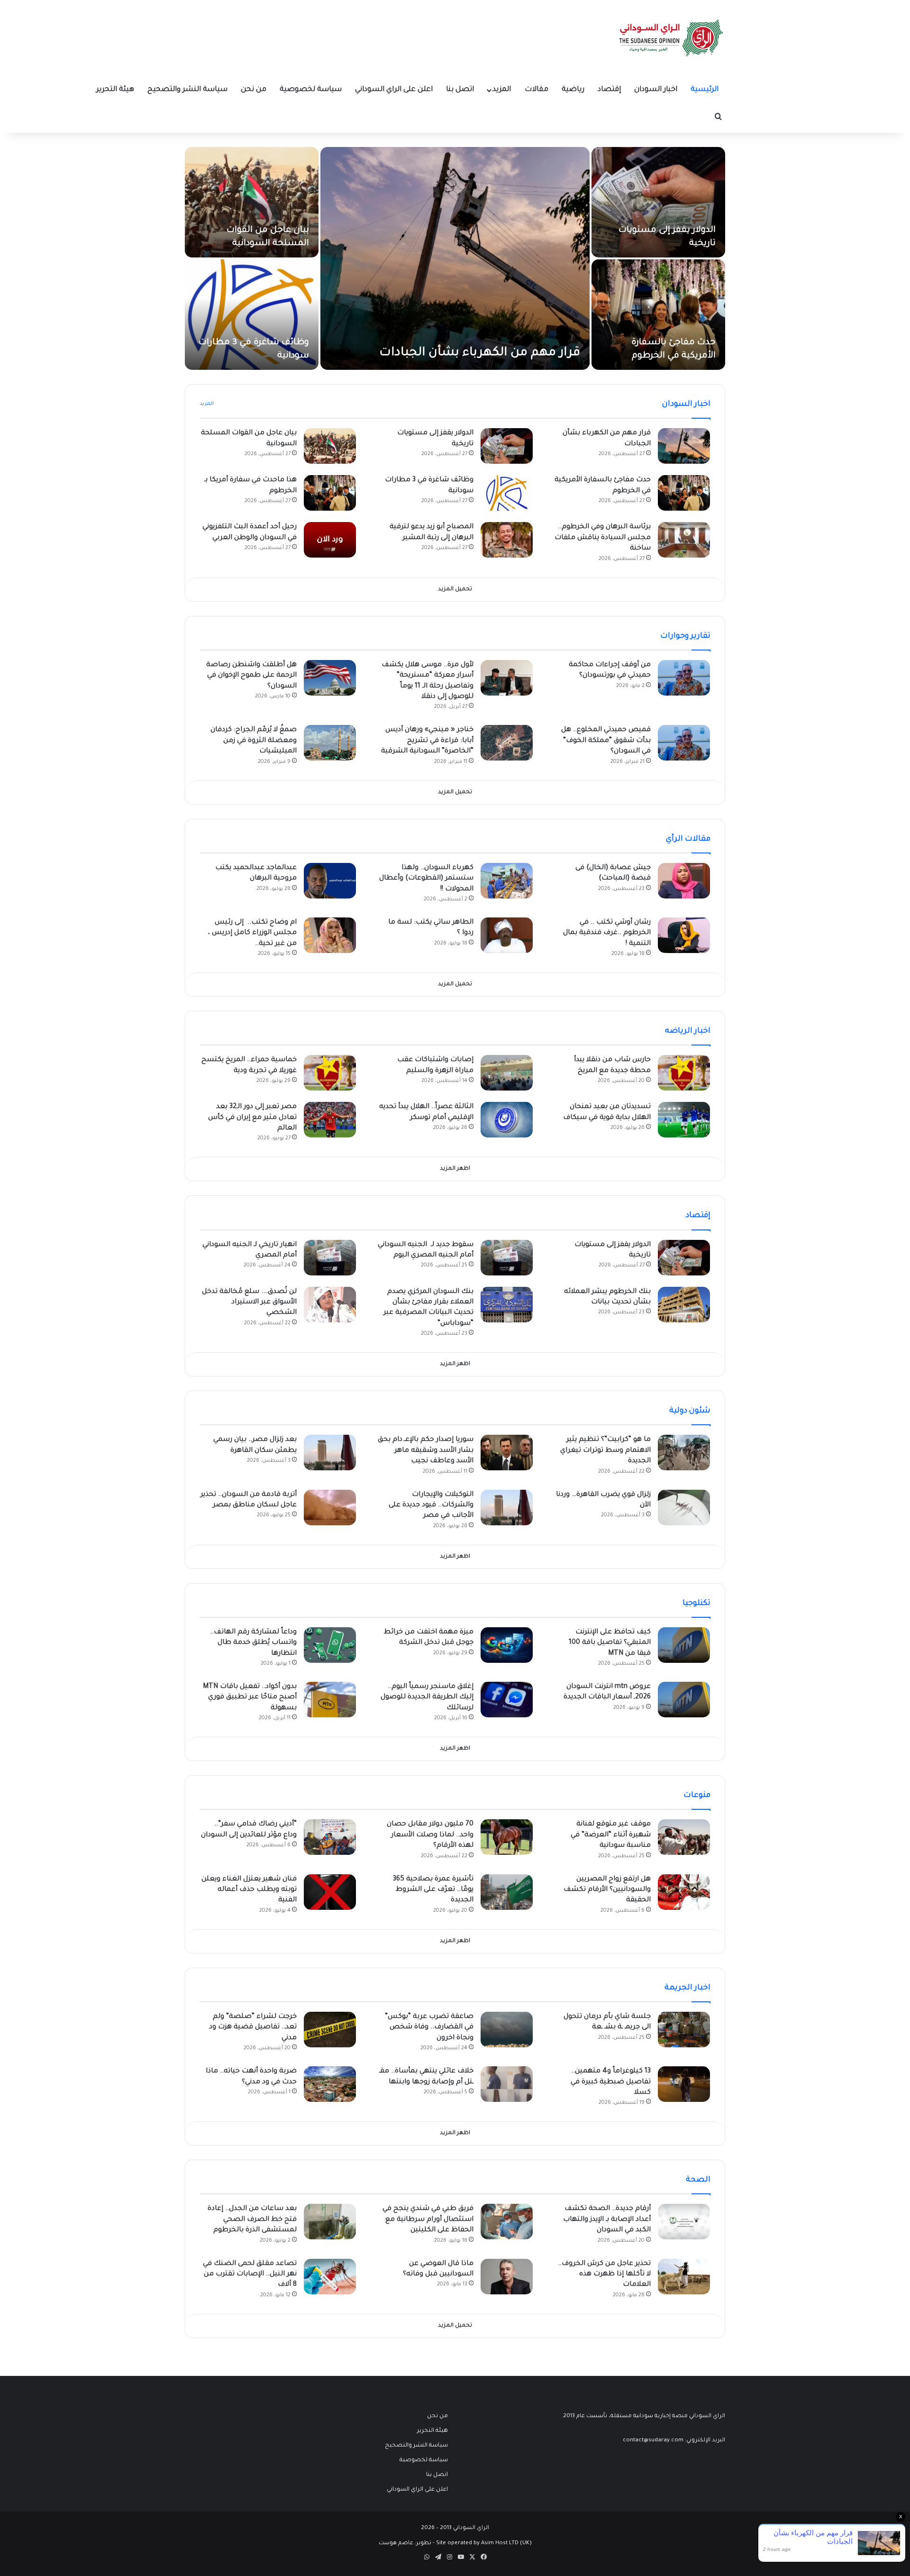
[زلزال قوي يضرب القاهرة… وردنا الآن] (684, 1508)
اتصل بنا (460, 90)
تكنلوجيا (696, 1604)
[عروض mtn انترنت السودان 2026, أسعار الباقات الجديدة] (684, 1700)
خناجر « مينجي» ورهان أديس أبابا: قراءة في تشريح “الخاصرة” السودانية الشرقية (427, 741)
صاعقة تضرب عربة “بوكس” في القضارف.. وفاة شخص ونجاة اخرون (429, 2028)
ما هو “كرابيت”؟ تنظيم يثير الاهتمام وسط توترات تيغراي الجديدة (605, 1451)
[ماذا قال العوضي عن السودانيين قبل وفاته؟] (507, 2277)
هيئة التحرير (115, 90)
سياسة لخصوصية (311, 90)
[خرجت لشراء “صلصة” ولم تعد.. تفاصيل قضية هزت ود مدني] (330, 2030)
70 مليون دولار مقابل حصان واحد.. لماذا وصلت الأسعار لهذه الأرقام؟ (430, 1835)
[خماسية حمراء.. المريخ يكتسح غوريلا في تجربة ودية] (330, 1073)
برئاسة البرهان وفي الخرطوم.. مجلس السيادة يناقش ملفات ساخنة (603, 538)
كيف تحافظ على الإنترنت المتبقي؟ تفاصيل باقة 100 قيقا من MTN (610, 1643)
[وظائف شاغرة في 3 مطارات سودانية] (252, 315)
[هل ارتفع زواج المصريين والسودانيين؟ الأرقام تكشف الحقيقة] (684, 1892)
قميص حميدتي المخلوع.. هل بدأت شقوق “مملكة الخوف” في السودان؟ (606, 741)
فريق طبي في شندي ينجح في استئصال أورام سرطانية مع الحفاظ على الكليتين (428, 2220)
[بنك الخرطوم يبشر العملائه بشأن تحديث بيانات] (684, 1305)
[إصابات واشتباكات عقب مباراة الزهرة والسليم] (507, 1073)
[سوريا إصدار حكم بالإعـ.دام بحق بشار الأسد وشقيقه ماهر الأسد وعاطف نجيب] (507, 1453)
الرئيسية (705, 90)
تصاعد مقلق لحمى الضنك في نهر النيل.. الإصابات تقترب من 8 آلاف (250, 2275)
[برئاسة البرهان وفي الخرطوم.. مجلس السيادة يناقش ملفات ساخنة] (684, 540)
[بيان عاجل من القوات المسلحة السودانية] (252, 202)
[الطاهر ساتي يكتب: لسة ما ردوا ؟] (507, 935)
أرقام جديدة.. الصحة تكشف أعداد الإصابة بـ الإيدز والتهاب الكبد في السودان (607, 2220)
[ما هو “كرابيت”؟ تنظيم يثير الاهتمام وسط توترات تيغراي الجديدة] (684, 1453)
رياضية (573, 90)
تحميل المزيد (455, 590)
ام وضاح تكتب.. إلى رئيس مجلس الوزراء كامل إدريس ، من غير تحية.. (252, 933)
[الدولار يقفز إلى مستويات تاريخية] (658, 202)
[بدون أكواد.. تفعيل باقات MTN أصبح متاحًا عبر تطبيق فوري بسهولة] (330, 1700)
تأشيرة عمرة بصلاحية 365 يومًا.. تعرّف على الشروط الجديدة (433, 1890)
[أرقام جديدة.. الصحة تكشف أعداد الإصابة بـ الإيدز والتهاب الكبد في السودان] (684, 2222)
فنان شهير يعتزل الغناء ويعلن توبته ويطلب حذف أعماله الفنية (249, 1890)
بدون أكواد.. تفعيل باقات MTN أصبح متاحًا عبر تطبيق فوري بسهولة (250, 1698)
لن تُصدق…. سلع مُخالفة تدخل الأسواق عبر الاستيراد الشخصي (249, 1303)
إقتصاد (609, 90)
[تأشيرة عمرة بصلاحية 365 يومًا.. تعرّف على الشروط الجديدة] (507, 1892)
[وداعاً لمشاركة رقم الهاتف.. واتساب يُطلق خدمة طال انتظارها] (330, 1645)
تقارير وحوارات (685, 636)
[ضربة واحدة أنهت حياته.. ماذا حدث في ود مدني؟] (330, 2084)
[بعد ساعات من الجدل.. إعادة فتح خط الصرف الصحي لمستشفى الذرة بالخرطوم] (330, 2222)
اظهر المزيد (455, 1169)
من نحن (254, 90)
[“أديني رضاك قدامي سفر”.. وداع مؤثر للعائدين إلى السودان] (330, 1837)
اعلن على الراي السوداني (394, 90)
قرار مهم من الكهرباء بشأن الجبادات (480, 353)
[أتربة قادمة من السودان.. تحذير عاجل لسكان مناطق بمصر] (330, 1508)
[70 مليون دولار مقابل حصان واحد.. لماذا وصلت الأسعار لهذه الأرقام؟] (507, 1837)
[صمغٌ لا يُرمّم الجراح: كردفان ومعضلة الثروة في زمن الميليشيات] (330, 743)
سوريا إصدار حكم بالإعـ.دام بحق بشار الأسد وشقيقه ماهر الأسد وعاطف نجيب (426, 1451)
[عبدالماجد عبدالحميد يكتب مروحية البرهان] (330, 881)
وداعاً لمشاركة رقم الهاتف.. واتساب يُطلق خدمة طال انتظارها (253, 1643)
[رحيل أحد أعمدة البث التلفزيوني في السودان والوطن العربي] (330, 540)
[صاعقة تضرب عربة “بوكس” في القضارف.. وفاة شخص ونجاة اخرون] (507, 2030)
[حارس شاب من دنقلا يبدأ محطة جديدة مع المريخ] (684, 1073)
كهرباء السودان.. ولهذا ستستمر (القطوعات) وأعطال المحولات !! (426, 879)
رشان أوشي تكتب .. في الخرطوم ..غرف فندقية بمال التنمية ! (607, 933)
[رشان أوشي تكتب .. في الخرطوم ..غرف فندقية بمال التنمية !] (684, 935)
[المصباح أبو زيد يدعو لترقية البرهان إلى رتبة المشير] (507, 540)
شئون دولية (690, 1411)
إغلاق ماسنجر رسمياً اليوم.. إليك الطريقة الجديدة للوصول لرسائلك (427, 1698)
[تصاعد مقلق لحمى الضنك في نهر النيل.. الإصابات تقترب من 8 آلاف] (330, 2277)
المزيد (502, 90)
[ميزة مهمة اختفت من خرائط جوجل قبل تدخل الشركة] (507, 1645)
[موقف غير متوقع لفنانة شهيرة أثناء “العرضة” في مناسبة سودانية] (684, 1837)
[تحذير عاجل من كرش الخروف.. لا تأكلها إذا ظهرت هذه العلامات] (684, 2277)
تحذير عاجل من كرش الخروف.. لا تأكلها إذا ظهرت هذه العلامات (604, 2275)
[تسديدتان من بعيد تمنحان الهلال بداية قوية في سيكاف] (684, 1120)
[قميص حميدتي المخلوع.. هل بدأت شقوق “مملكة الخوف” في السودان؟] (684, 743)
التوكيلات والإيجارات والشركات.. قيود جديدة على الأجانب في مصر (431, 1506)
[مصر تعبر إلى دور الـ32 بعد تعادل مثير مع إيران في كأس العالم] (330, 1120)
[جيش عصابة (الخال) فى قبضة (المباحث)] (684, 881)
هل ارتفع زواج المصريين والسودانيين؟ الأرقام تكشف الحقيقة (607, 1890)
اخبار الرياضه (688, 1031)
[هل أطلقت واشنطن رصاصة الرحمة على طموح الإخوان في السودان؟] (330, 678)
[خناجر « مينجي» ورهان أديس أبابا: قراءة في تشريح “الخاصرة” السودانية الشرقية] (507, 743)
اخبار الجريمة (687, 1988)
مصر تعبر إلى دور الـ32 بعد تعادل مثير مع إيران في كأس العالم (252, 1118)
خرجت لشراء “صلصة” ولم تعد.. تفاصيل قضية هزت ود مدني (253, 2028)
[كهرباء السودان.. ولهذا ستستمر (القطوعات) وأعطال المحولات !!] (507, 881)
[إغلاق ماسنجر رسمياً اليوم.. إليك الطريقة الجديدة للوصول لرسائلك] (507, 1700)
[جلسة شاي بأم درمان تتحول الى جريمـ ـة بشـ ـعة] (684, 2030)
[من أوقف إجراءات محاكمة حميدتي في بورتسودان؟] (684, 678)
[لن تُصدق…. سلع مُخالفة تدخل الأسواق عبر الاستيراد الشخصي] (330, 1305)
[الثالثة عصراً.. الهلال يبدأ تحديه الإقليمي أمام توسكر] (507, 1120)
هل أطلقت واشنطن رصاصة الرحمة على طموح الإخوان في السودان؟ (251, 676)
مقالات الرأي (688, 839)
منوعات (697, 1796)
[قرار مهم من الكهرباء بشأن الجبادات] (455, 258)
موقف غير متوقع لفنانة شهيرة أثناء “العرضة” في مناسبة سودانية (611, 1835)
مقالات (537, 90)
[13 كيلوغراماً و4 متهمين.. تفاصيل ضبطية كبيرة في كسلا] (684, 2084)
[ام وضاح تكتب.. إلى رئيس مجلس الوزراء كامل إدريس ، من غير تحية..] (330, 935)
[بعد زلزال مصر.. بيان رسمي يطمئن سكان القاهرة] (330, 1453)
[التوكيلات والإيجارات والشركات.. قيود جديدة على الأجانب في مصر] (507, 1508)
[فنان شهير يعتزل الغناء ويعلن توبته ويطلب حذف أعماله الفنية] (330, 1892)
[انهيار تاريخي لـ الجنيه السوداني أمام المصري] (330, 1258)
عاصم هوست (396, 2544)
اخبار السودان (656, 90)
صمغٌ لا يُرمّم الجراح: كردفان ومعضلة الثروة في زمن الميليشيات (254, 741)
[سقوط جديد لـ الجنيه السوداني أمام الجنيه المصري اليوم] (507, 1258)
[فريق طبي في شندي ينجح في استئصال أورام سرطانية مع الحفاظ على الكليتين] (507, 2222)
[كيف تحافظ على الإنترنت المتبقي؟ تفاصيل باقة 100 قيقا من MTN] (684, 1645)
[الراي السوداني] (672, 38)
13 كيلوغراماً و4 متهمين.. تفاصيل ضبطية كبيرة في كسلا (611, 2082)
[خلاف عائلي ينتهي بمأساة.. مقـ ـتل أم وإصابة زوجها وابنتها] (507, 2084)
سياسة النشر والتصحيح (187, 90)
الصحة (698, 2180)
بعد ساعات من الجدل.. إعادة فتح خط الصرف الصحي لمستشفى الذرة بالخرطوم (252, 2220)
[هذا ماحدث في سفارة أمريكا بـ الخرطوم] (330, 493)
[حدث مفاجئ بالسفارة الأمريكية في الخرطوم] (658, 315)
